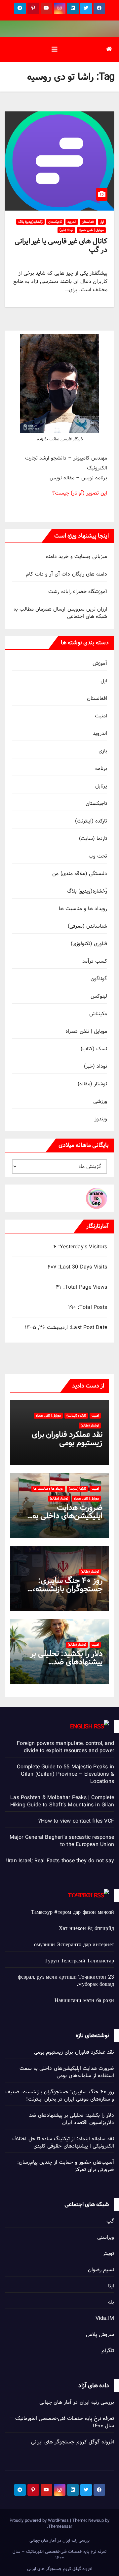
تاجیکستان (55, 222)
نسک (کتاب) (94, 1049)
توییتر (108, 2254)
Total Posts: (91, 1308)
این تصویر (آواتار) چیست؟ (80, 493)
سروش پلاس (100, 2334)
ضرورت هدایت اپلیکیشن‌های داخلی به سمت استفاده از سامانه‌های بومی (67, 2072)
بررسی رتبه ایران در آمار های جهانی (77, 2402)
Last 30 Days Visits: (82, 1267)
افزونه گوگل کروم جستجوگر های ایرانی (73, 2442)
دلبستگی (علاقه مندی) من (80, 874)
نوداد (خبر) (66, 230)
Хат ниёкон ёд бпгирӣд (86, 1929)
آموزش (100, 663)
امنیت (101, 716)
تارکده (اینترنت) (91, 821)
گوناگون (99, 979)
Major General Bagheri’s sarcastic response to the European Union (62, 1841)
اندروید (72, 222)
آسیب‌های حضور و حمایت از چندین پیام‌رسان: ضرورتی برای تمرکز (66, 2166)
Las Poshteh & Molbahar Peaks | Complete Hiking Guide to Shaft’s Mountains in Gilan (62, 1801)
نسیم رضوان (101, 2270)
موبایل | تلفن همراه (91, 230)
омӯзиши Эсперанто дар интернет (74, 1945)
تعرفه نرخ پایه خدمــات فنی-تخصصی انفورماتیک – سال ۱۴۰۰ (62, 2422)
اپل (102, 222)
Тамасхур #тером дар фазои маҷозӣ (73, 1912)
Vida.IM (105, 2318)
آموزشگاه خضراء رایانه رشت (78, 592)
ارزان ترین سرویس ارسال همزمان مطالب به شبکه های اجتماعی (60, 613)
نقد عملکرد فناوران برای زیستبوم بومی (67, 1438)
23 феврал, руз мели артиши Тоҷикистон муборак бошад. (66, 1981)
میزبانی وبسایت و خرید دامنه (77, 557)
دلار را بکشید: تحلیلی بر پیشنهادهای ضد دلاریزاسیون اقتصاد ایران (65, 1662)
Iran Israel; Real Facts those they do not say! (60, 1861)
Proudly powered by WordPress (40, 2520)
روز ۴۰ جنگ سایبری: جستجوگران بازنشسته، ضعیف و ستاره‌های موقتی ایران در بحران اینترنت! (60, 2095)
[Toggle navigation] (55, 49)
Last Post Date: (87, 1328)
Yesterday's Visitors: (82, 1247)
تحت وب (98, 856)
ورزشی (100, 1101)
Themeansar (60, 2526)
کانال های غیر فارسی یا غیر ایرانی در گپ (61, 245)
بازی (103, 751)
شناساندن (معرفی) (87, 926)
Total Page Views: (84, 1287)
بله (111, 2302)
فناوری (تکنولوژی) (89, 944)
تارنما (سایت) (93, 839)
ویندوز (101, 1119)
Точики (80, 1895)
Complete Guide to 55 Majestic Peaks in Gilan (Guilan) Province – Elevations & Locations (65, 1774)
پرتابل (101, 786)
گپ (110, 2221)
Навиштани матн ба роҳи (84, 2001)
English (81, 1727)
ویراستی (106, 2237)
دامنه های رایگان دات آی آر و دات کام (66, 574)
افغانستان (88, 222)
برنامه (101, 768)
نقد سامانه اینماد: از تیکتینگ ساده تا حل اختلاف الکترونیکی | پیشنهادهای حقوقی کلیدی (63, 2142)
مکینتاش (98, 1014)
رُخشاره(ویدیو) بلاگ (30, 222)
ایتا (111, 2286)
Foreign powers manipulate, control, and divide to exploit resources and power (65, 1747)
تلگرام (108, 2351)
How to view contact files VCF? (76, 1821)
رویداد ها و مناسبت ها (83, 909)
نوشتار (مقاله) (92, 1084)
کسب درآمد (95, 961)
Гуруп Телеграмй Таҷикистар (80, 1961)
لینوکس (99, 996)
